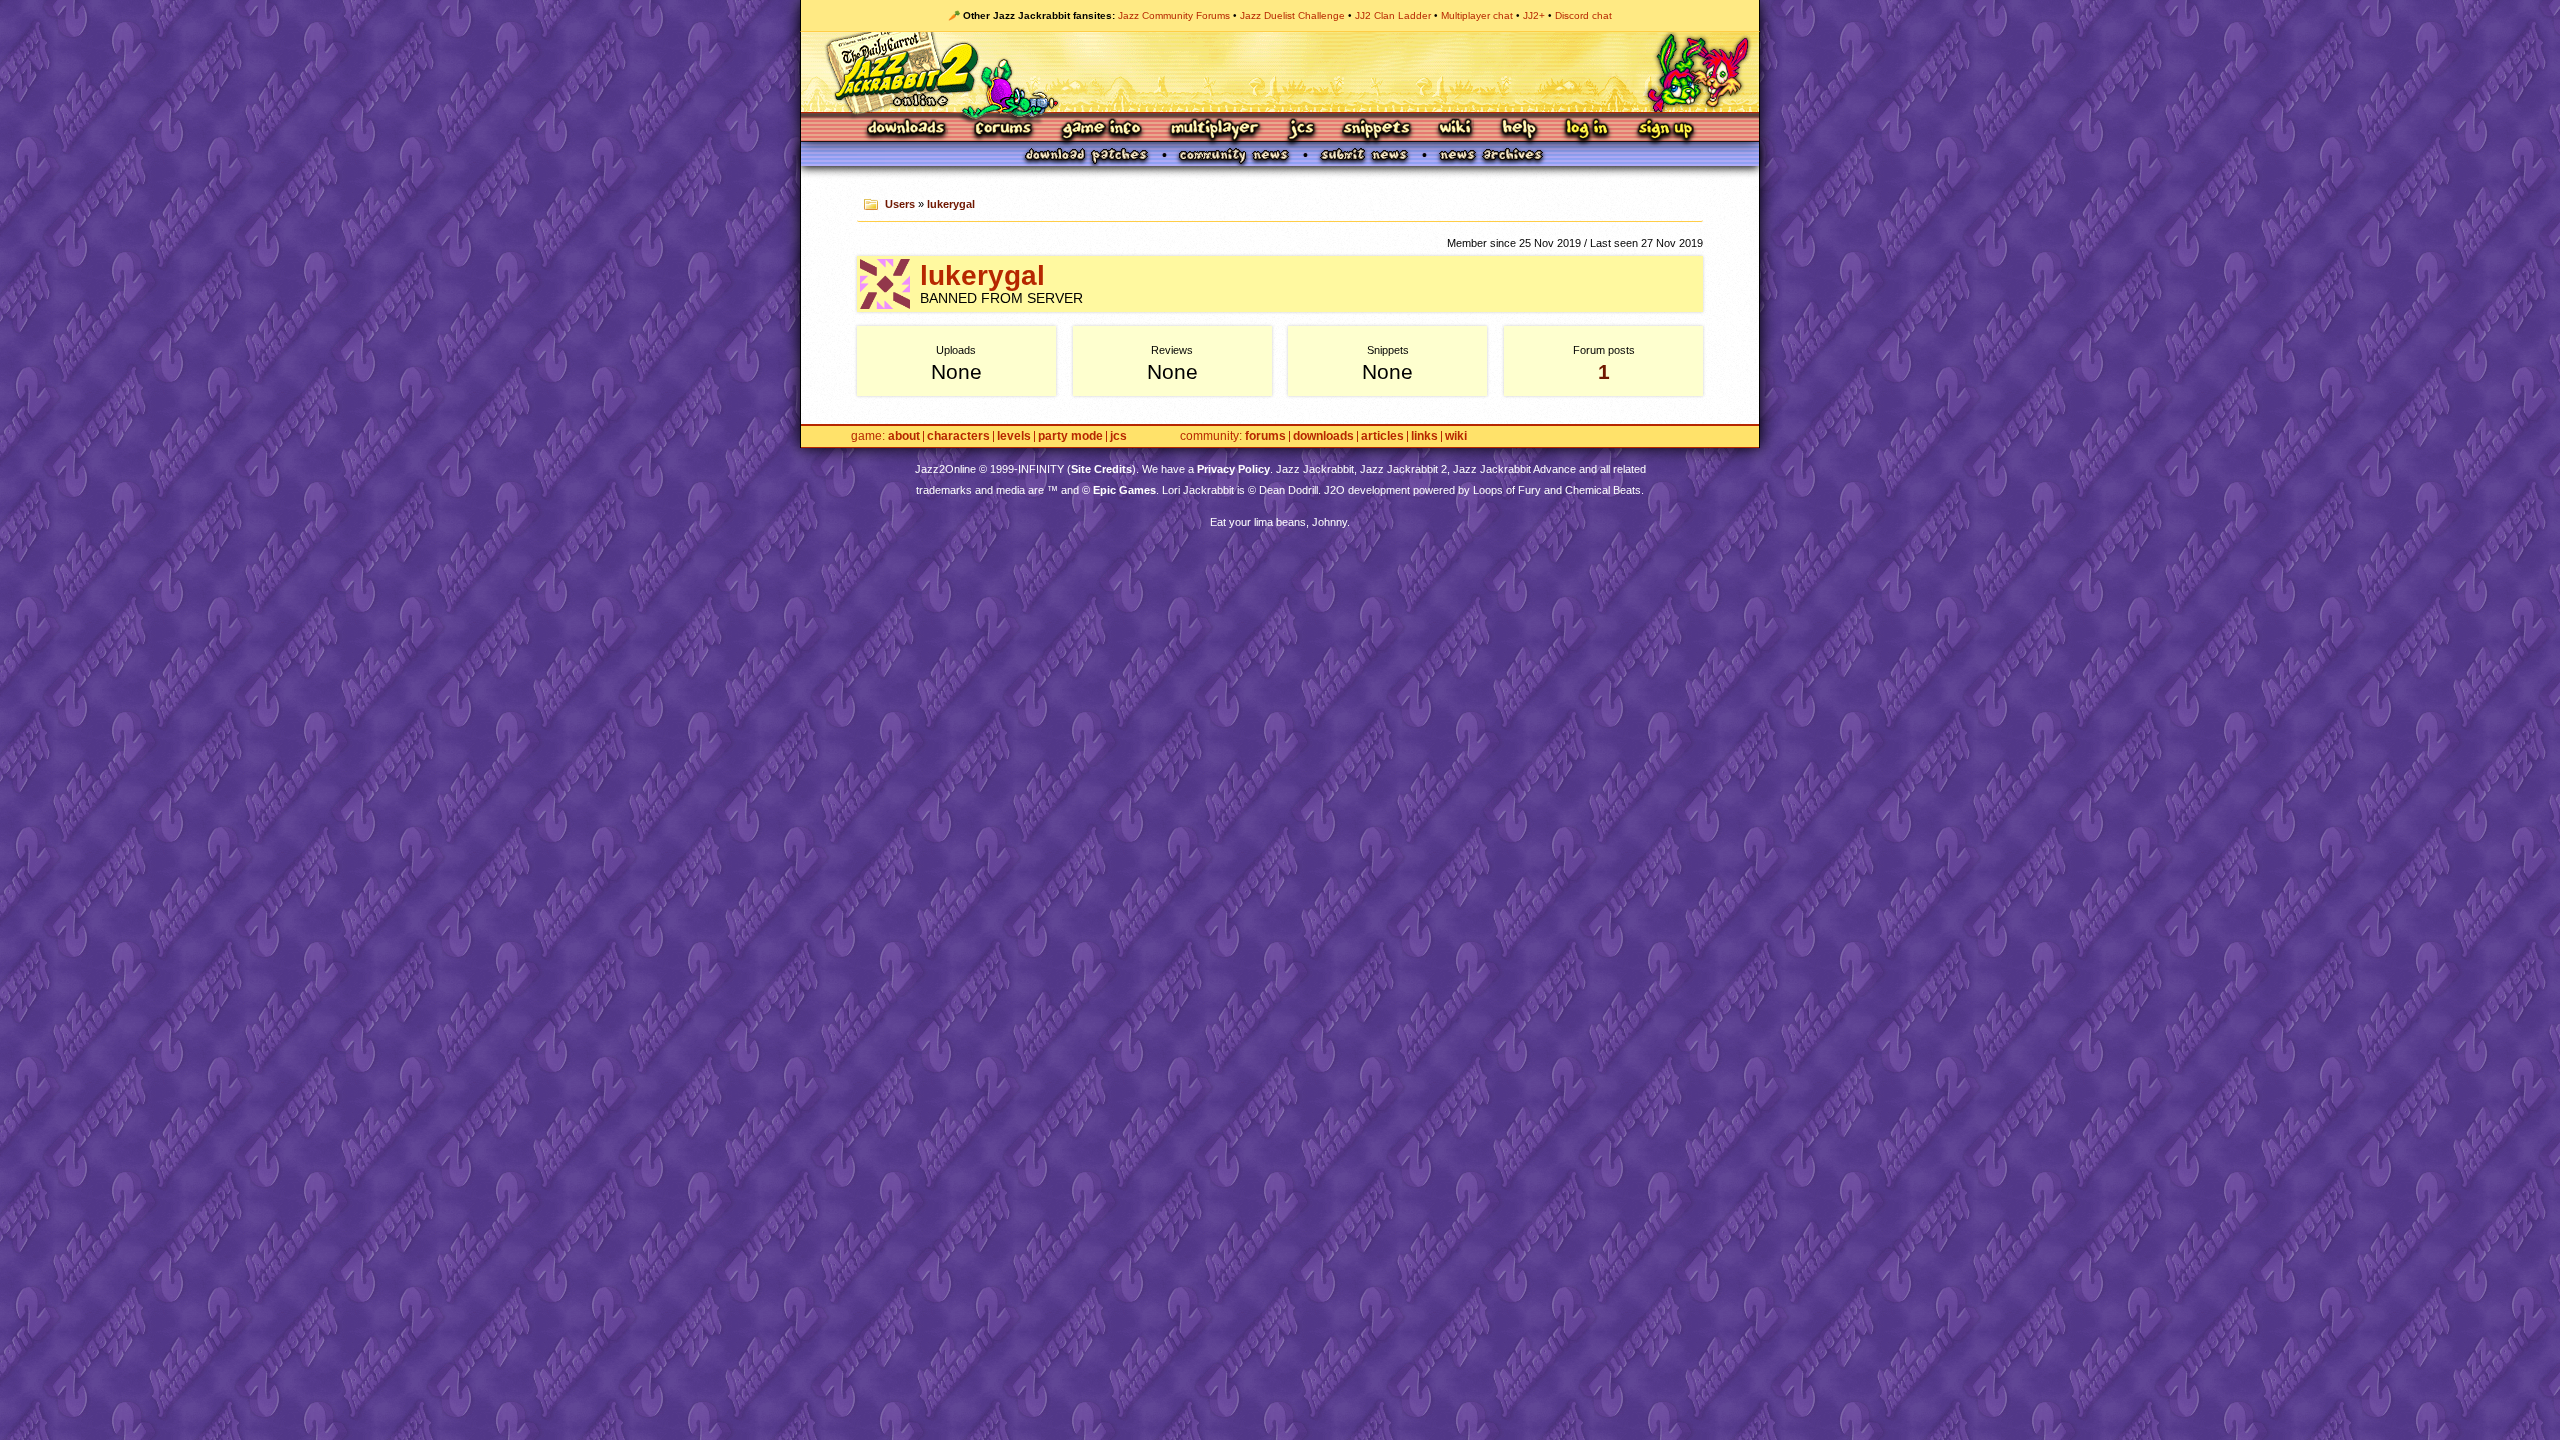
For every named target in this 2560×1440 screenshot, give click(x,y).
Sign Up (1665, 129)
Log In (1587, 129)
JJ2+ (1534, 15)
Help (1519, 129)
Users (900, 204)
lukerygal (951, 204)
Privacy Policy (1233, 469)
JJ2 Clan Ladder (1393, 15)
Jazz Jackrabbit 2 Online (1279, 72)
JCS (1301, 129)
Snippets (1377, 129)
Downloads (907, 129)
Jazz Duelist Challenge (1292, 15)
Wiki (1456, 129)
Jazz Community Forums (1174, 15)
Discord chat (1583, 15)
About (904, 436)
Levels (1014, 436)
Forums (1004, 129)
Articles (1382, 436)
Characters (958, 436)
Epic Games (1124, 490)
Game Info (1101, 129)
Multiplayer (1214, 129)
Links (1424, 436)
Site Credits (1101, 469)
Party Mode (1070, 436)
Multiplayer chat (1477, 15)
